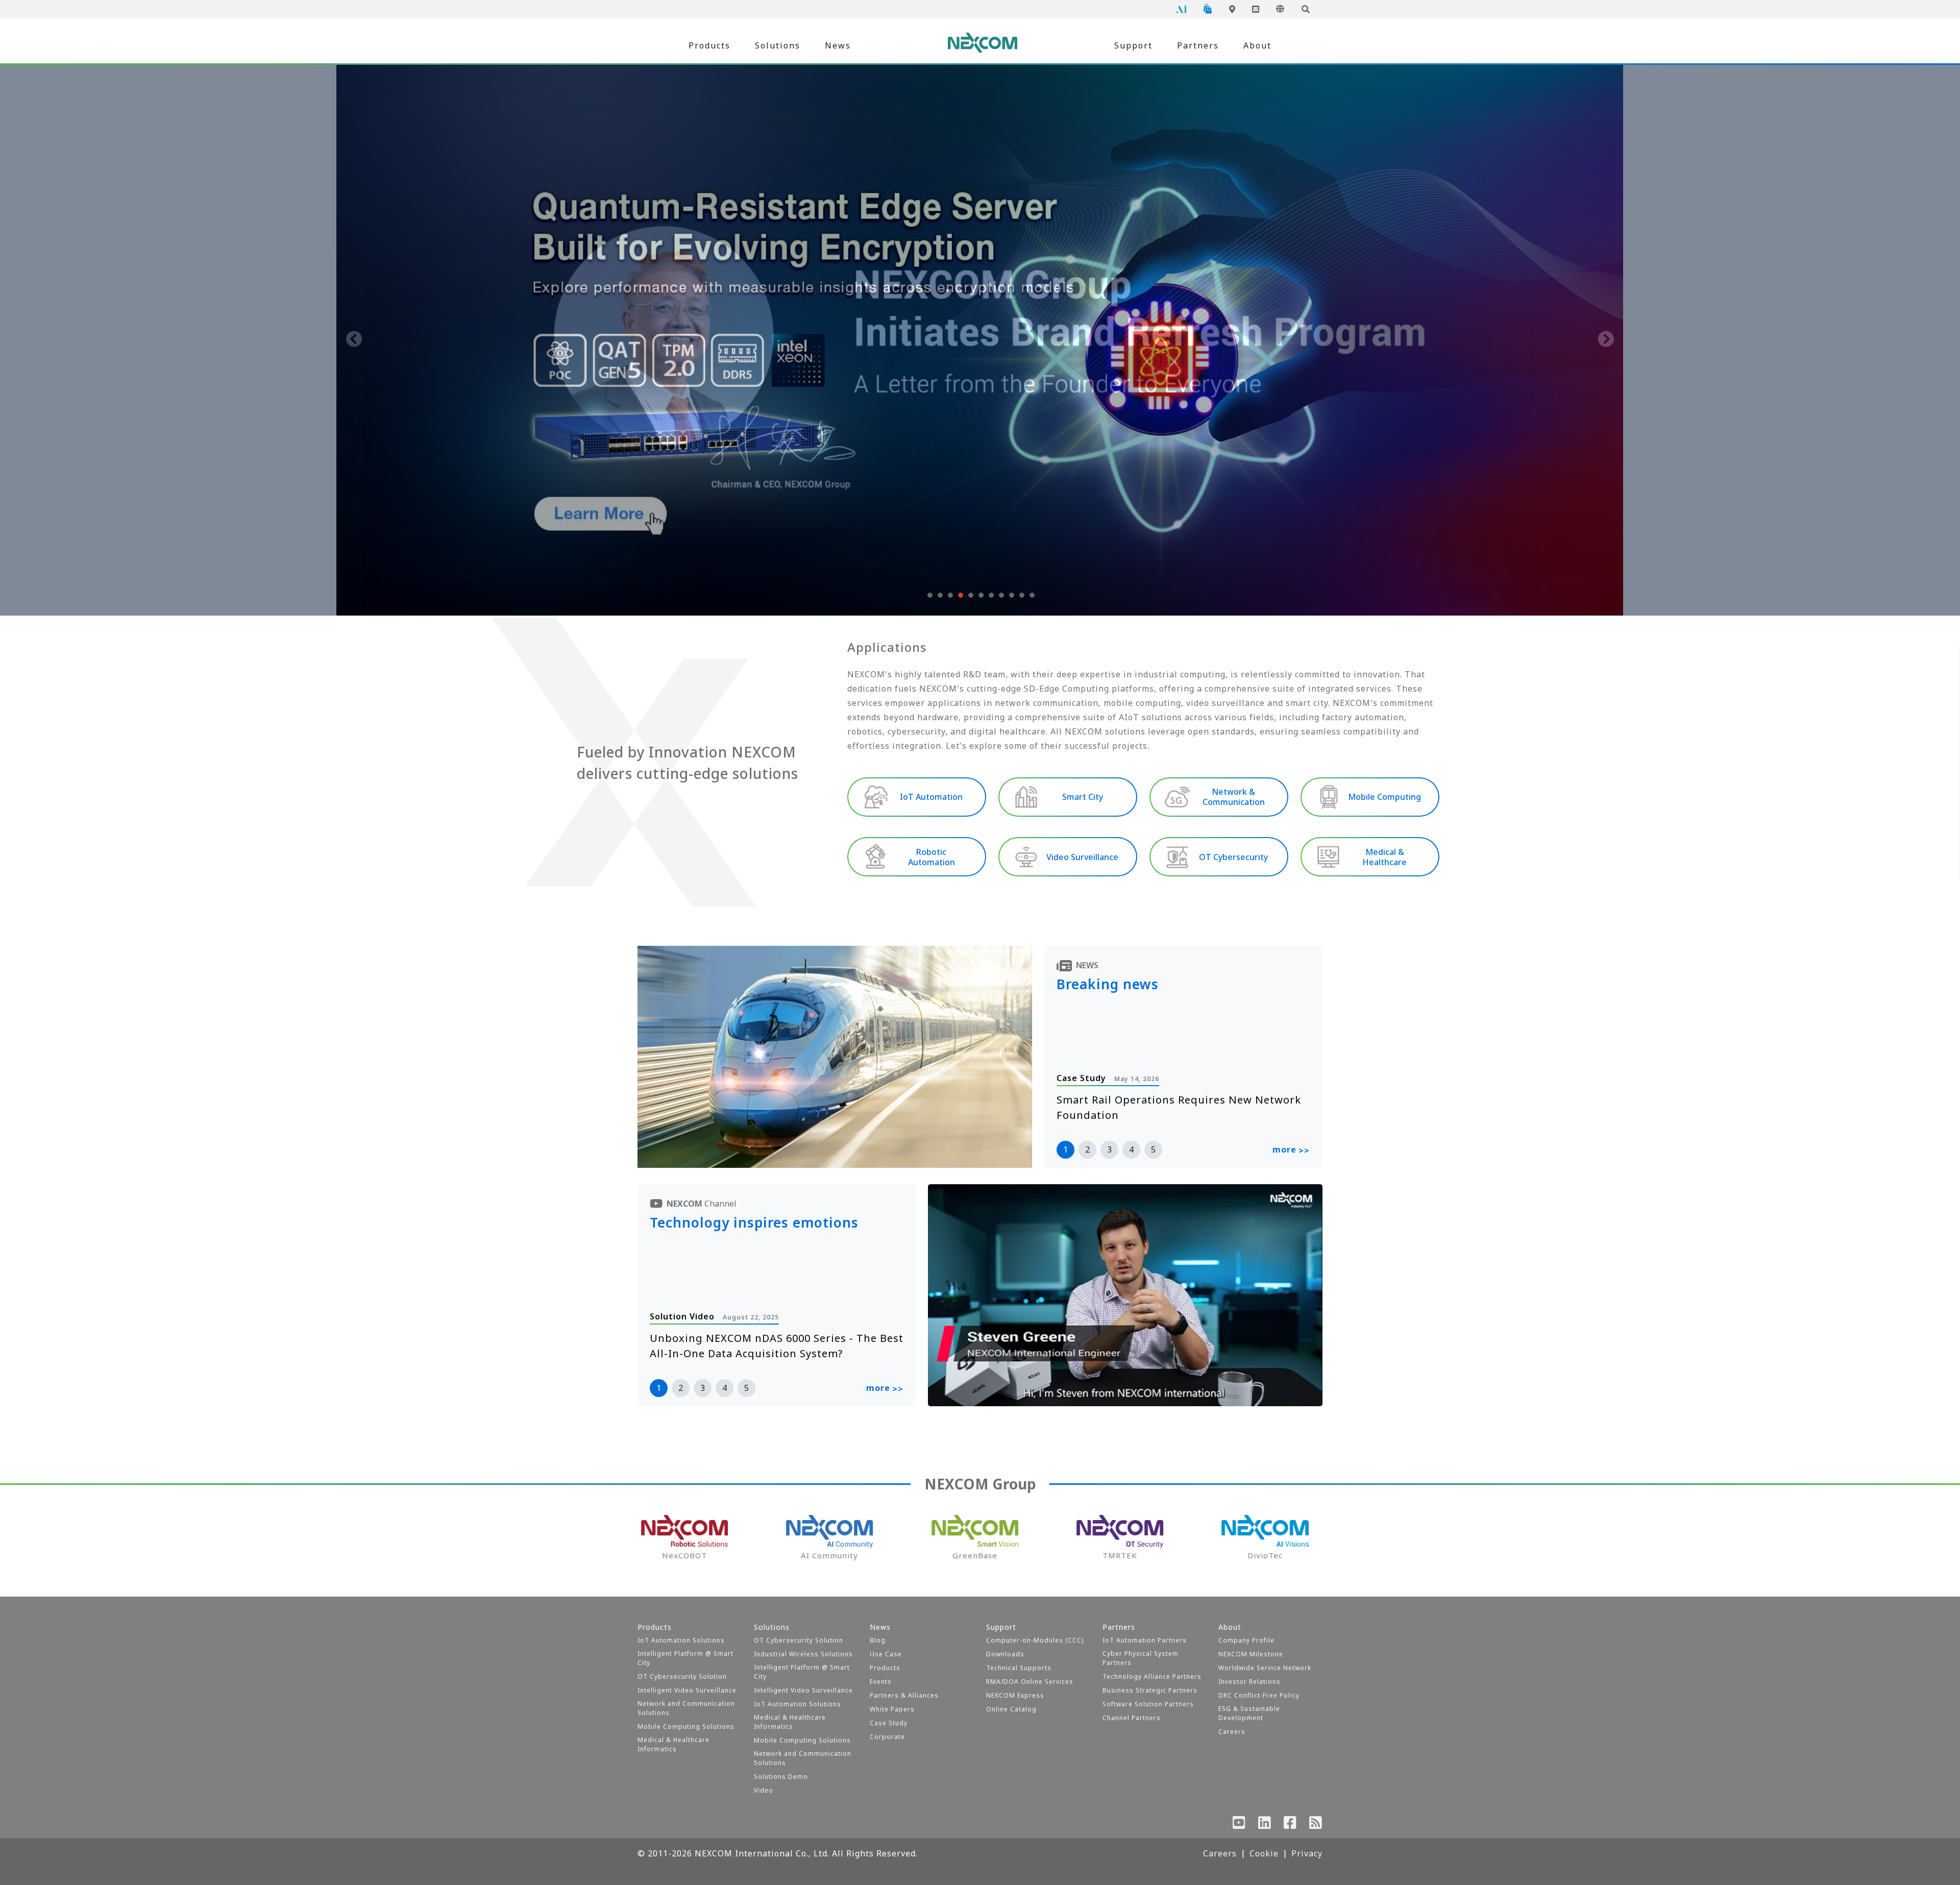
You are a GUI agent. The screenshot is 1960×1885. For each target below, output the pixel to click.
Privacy (1307, 1853)
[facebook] (1290, 1825)
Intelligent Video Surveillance (687, 1690)
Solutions (778, 45)
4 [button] (1131, 1149)
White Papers (892, 1709)
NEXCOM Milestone (1251, 1654)
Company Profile (1246, 1640)
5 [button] (1153, 1149)
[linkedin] (1265, 1825)
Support (1133, 45)
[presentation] (354, 340)
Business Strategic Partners (1150, 1690)
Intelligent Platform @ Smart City (685, 1658)
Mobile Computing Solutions (686, 1727)
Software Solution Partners (1148, 1704)
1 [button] (1065, 1149)
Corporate (887, 1737)
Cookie (1264, 1853)
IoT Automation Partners (1145, 1640)
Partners (1198, 45)
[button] (929, 595)
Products (709, 45)
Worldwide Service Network (1265, 1668)
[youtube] (1239, 1825)
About (1257, 45)
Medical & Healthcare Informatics (673, 1744)
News (838, 45)
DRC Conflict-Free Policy (1259, 1695)
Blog (878, 1640)
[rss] (1316, 1825)
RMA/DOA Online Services (1030, 1682)
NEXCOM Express (1015, 1695)
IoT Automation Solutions (681, 1640)
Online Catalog (1011, 1709)
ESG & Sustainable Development (1249, 1713)
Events (881, 1682)
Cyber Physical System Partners (1141, 1658)
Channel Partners (1132, 1718)
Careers (1232, 1732)
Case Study (889, 1723)
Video (764, 1790)
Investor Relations (1249, 1682)
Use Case (886, 1654)
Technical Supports (1019, 1668)
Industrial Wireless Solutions (803, 1654)
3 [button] (1109, 1149)
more (1291, 1150)
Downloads (1005, 1654)
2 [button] (1087, 1149)
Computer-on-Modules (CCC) (1035, 1640)
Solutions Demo (781, 1777)
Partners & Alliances (904, 1695)
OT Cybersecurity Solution (682, 1676)
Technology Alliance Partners (1152, 1676)
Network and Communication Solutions (686, 1708)
